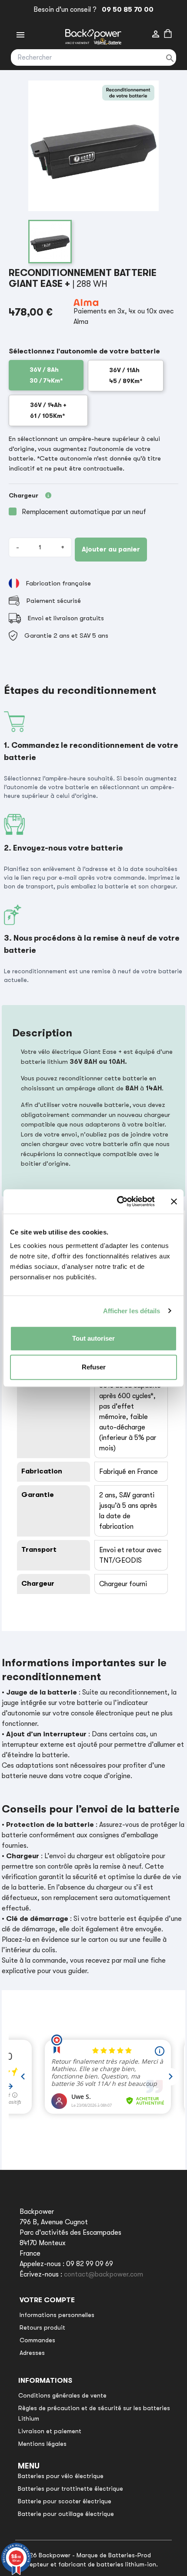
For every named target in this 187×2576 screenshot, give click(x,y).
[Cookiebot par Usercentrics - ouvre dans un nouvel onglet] (118, 1201)
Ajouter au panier (111, 549)
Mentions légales (42, 2444)
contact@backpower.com (104, 2274)
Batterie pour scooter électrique (65, 2501)
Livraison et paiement (50, 2431)
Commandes (37, 2340)
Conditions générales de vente (62, 2395)
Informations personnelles (57, 2315)
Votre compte (47, 2300)
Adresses (32, 2353)
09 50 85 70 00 (126, 10)
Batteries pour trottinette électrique (70, 2489)
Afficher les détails (132, 1311)
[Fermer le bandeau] (174, 1201)
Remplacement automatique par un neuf (84, 512)
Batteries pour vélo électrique (61, 2476)
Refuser (94, 1367)
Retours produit (42, 2327)
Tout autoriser (93, 1338)
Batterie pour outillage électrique (66, 2514)
